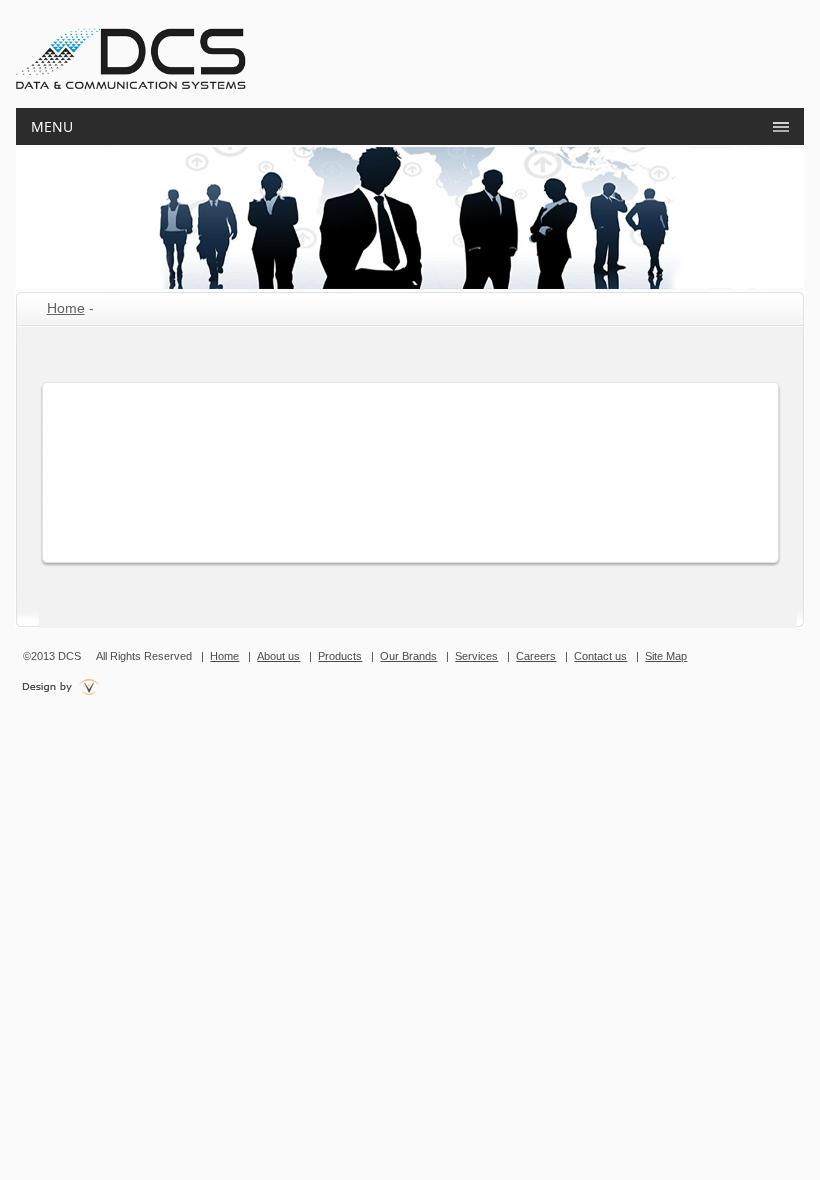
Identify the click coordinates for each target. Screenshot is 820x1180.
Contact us (600, 656)
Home (66, 308)
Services (476, 656)
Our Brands (408, 656)
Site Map (666, 656)
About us (278, 656)
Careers (536, 656)
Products (340, 656)
